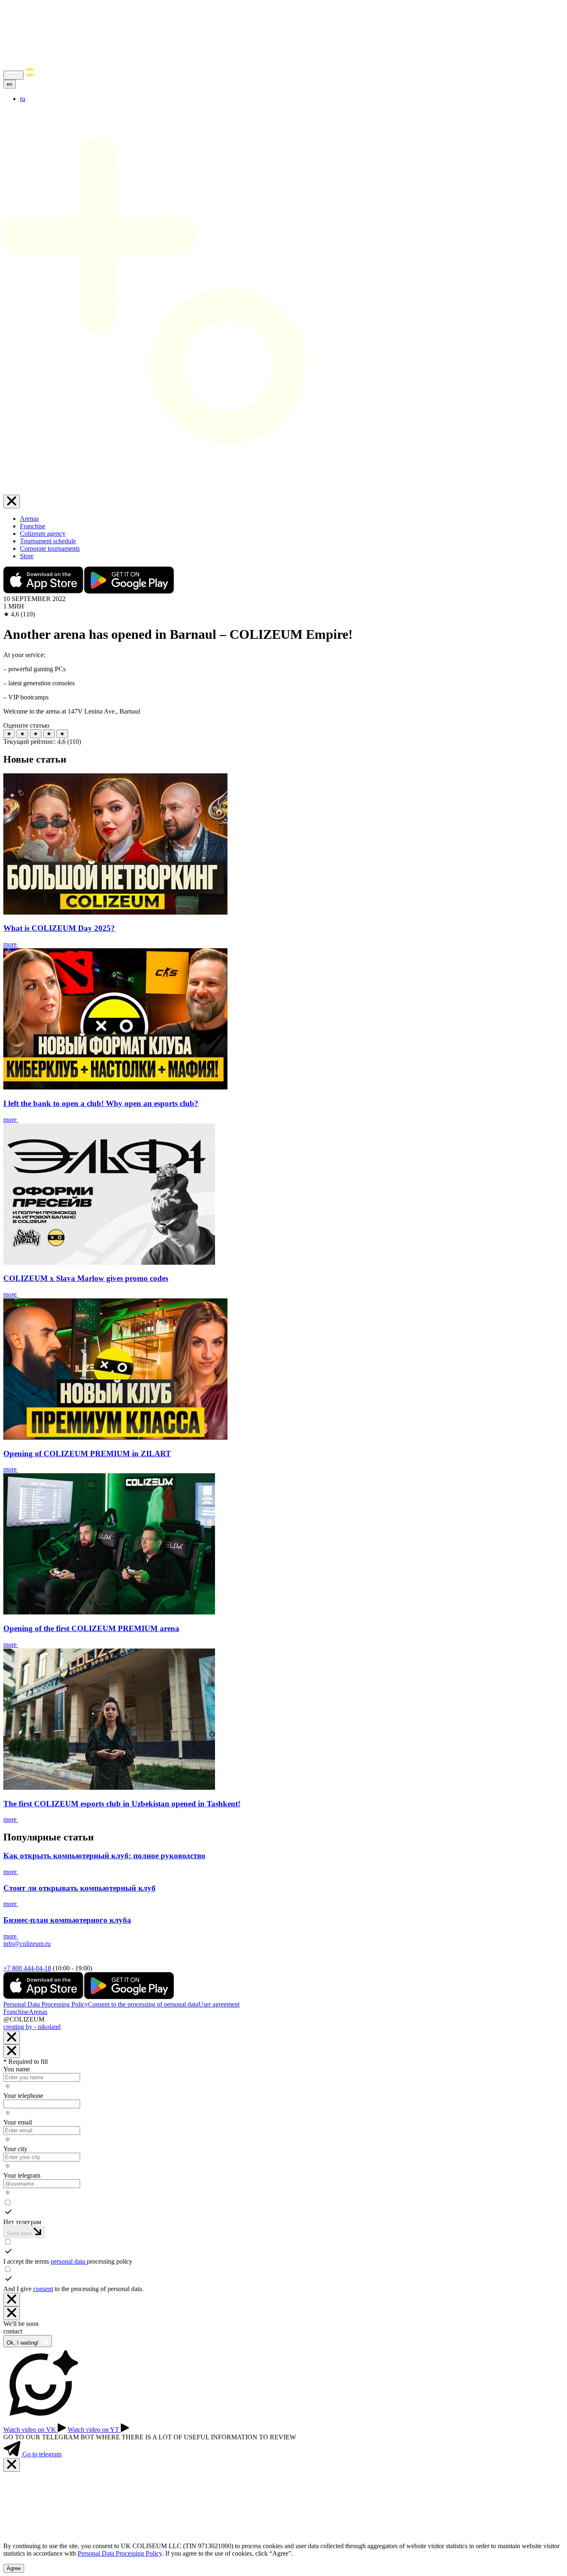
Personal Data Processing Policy (46, 2004)
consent (43, 2289)
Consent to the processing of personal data (143, 2004)
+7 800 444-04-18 (27, 1968)
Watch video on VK (31, 2430)
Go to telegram (41, 2454)
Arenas (29, 519)
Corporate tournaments (50, 548)
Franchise (33, 526)
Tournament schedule (48, 541)
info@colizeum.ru (27, 1944)
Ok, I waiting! (23, 2343)
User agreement (219, 2004)
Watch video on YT (94, 2430)
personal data (69, 2261)
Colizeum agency (43, 534)
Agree (14, 2568)
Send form (20, 2234)
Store (27, 556)
